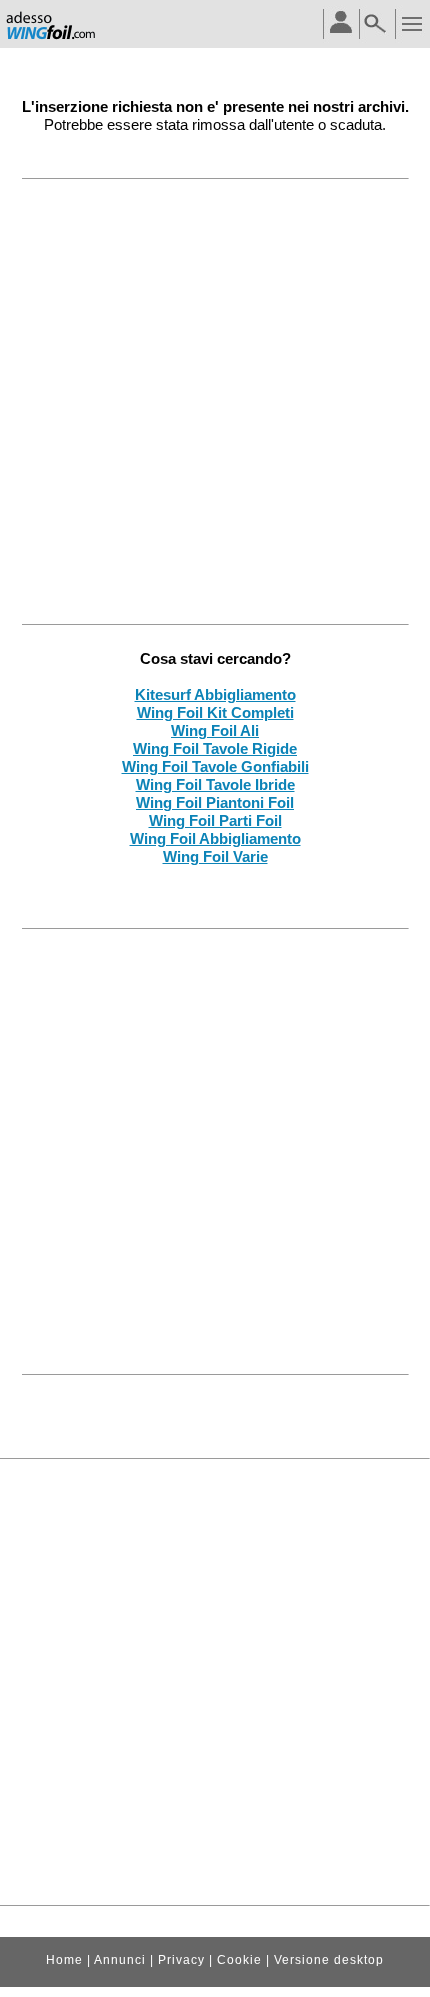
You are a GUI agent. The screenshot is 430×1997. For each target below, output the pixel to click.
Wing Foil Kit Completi (215, 712)
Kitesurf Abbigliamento (215, 694)
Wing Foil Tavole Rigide (215, 748)
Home (64, 1960)
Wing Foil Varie (215, 856)
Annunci (120, 1960)
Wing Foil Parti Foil (215, 820)
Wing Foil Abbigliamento (215, 838)
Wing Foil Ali (215, 730)
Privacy (181, 1960)
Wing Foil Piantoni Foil (215, 802)
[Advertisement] (215, 401)
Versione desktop (329, 1960)
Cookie (239, 1960)
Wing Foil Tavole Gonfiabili (215, 766)
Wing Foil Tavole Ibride (215, 784)
